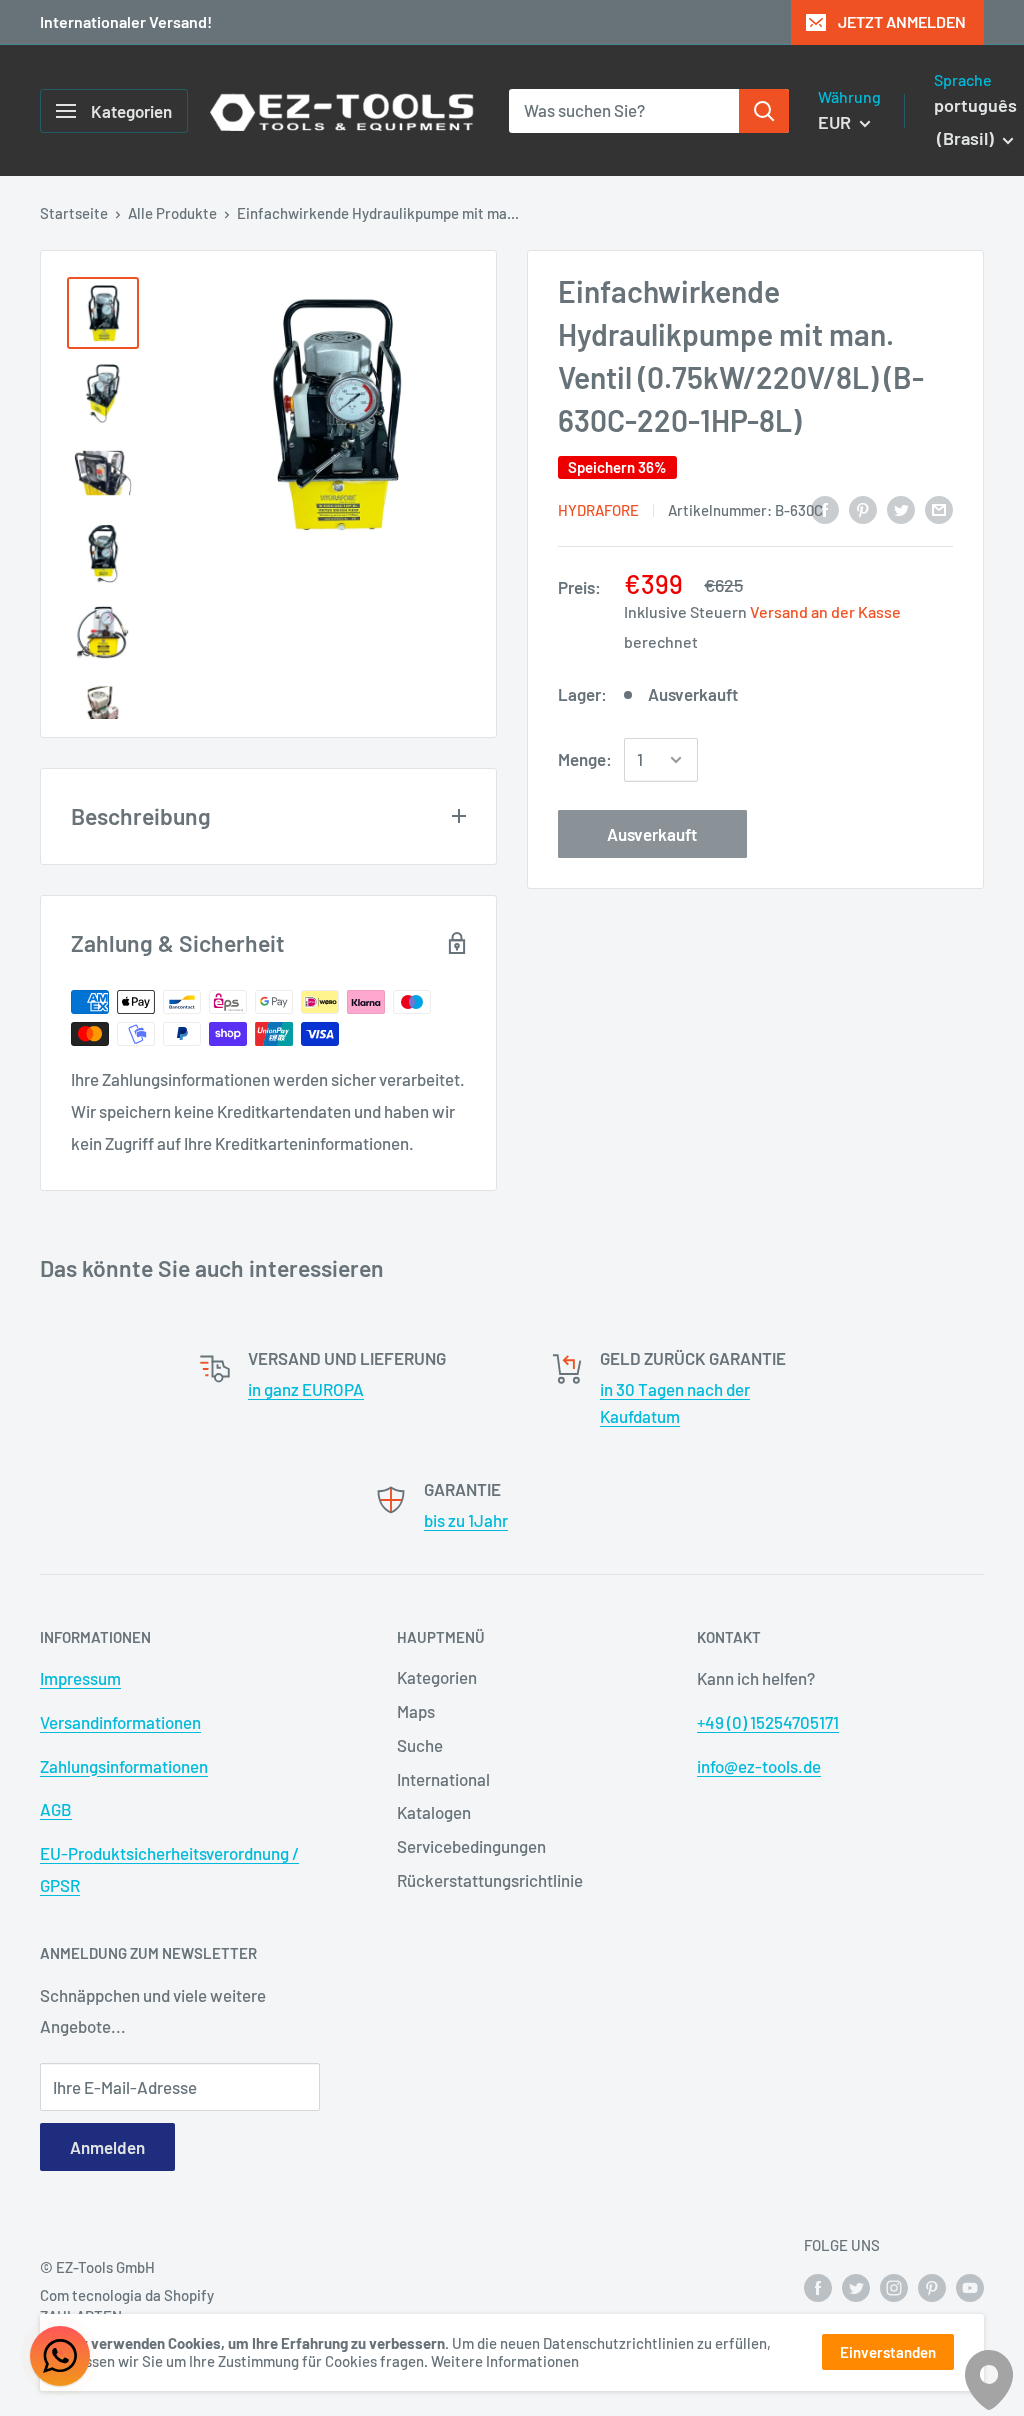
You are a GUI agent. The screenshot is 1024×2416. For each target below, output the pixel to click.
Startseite (74, 213)
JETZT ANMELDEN (902, 21)
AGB (56, 1809)
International (443, 1779)
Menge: (585, 759)
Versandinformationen (120, 1722)
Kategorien (437, 1677)
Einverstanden (888, 2352)
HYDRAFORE (598, 510)
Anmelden (107, 2147)
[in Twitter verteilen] (901, 508)
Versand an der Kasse (825, 611)
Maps (416, 1711)
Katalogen (434, 1812)
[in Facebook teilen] (825, 508)
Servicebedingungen (471, 1846)
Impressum (80, 1678)
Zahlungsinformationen (124, 1766)
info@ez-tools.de (759, 1766)
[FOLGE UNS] (818, 2286)
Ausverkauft (652, 834)
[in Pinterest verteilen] (863, 508)
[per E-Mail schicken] (939, 508)
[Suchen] (764, 111)
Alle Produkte (172, 213)
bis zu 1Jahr (466, 1520)
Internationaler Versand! (126, 21)
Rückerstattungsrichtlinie (490, 1880)
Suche (420, 1745)
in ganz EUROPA (306, 1389)
